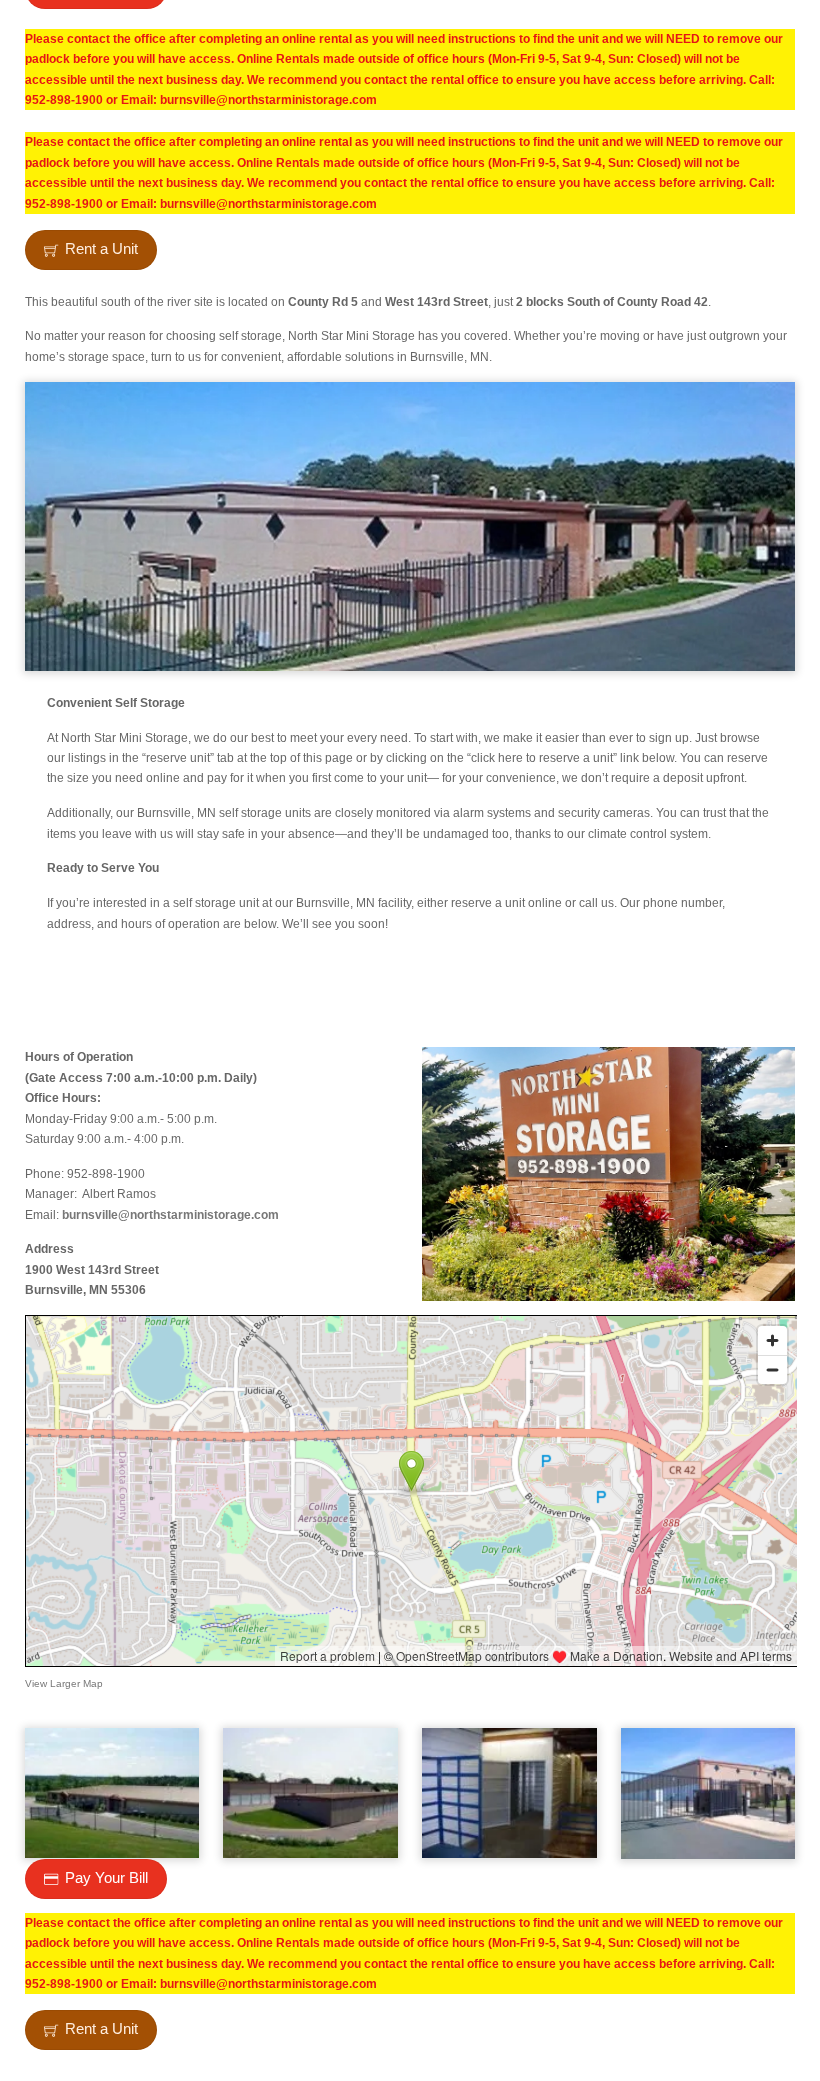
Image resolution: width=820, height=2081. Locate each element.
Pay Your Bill (106, 1878)
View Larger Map (64, 1683)
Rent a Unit (101, 249)
